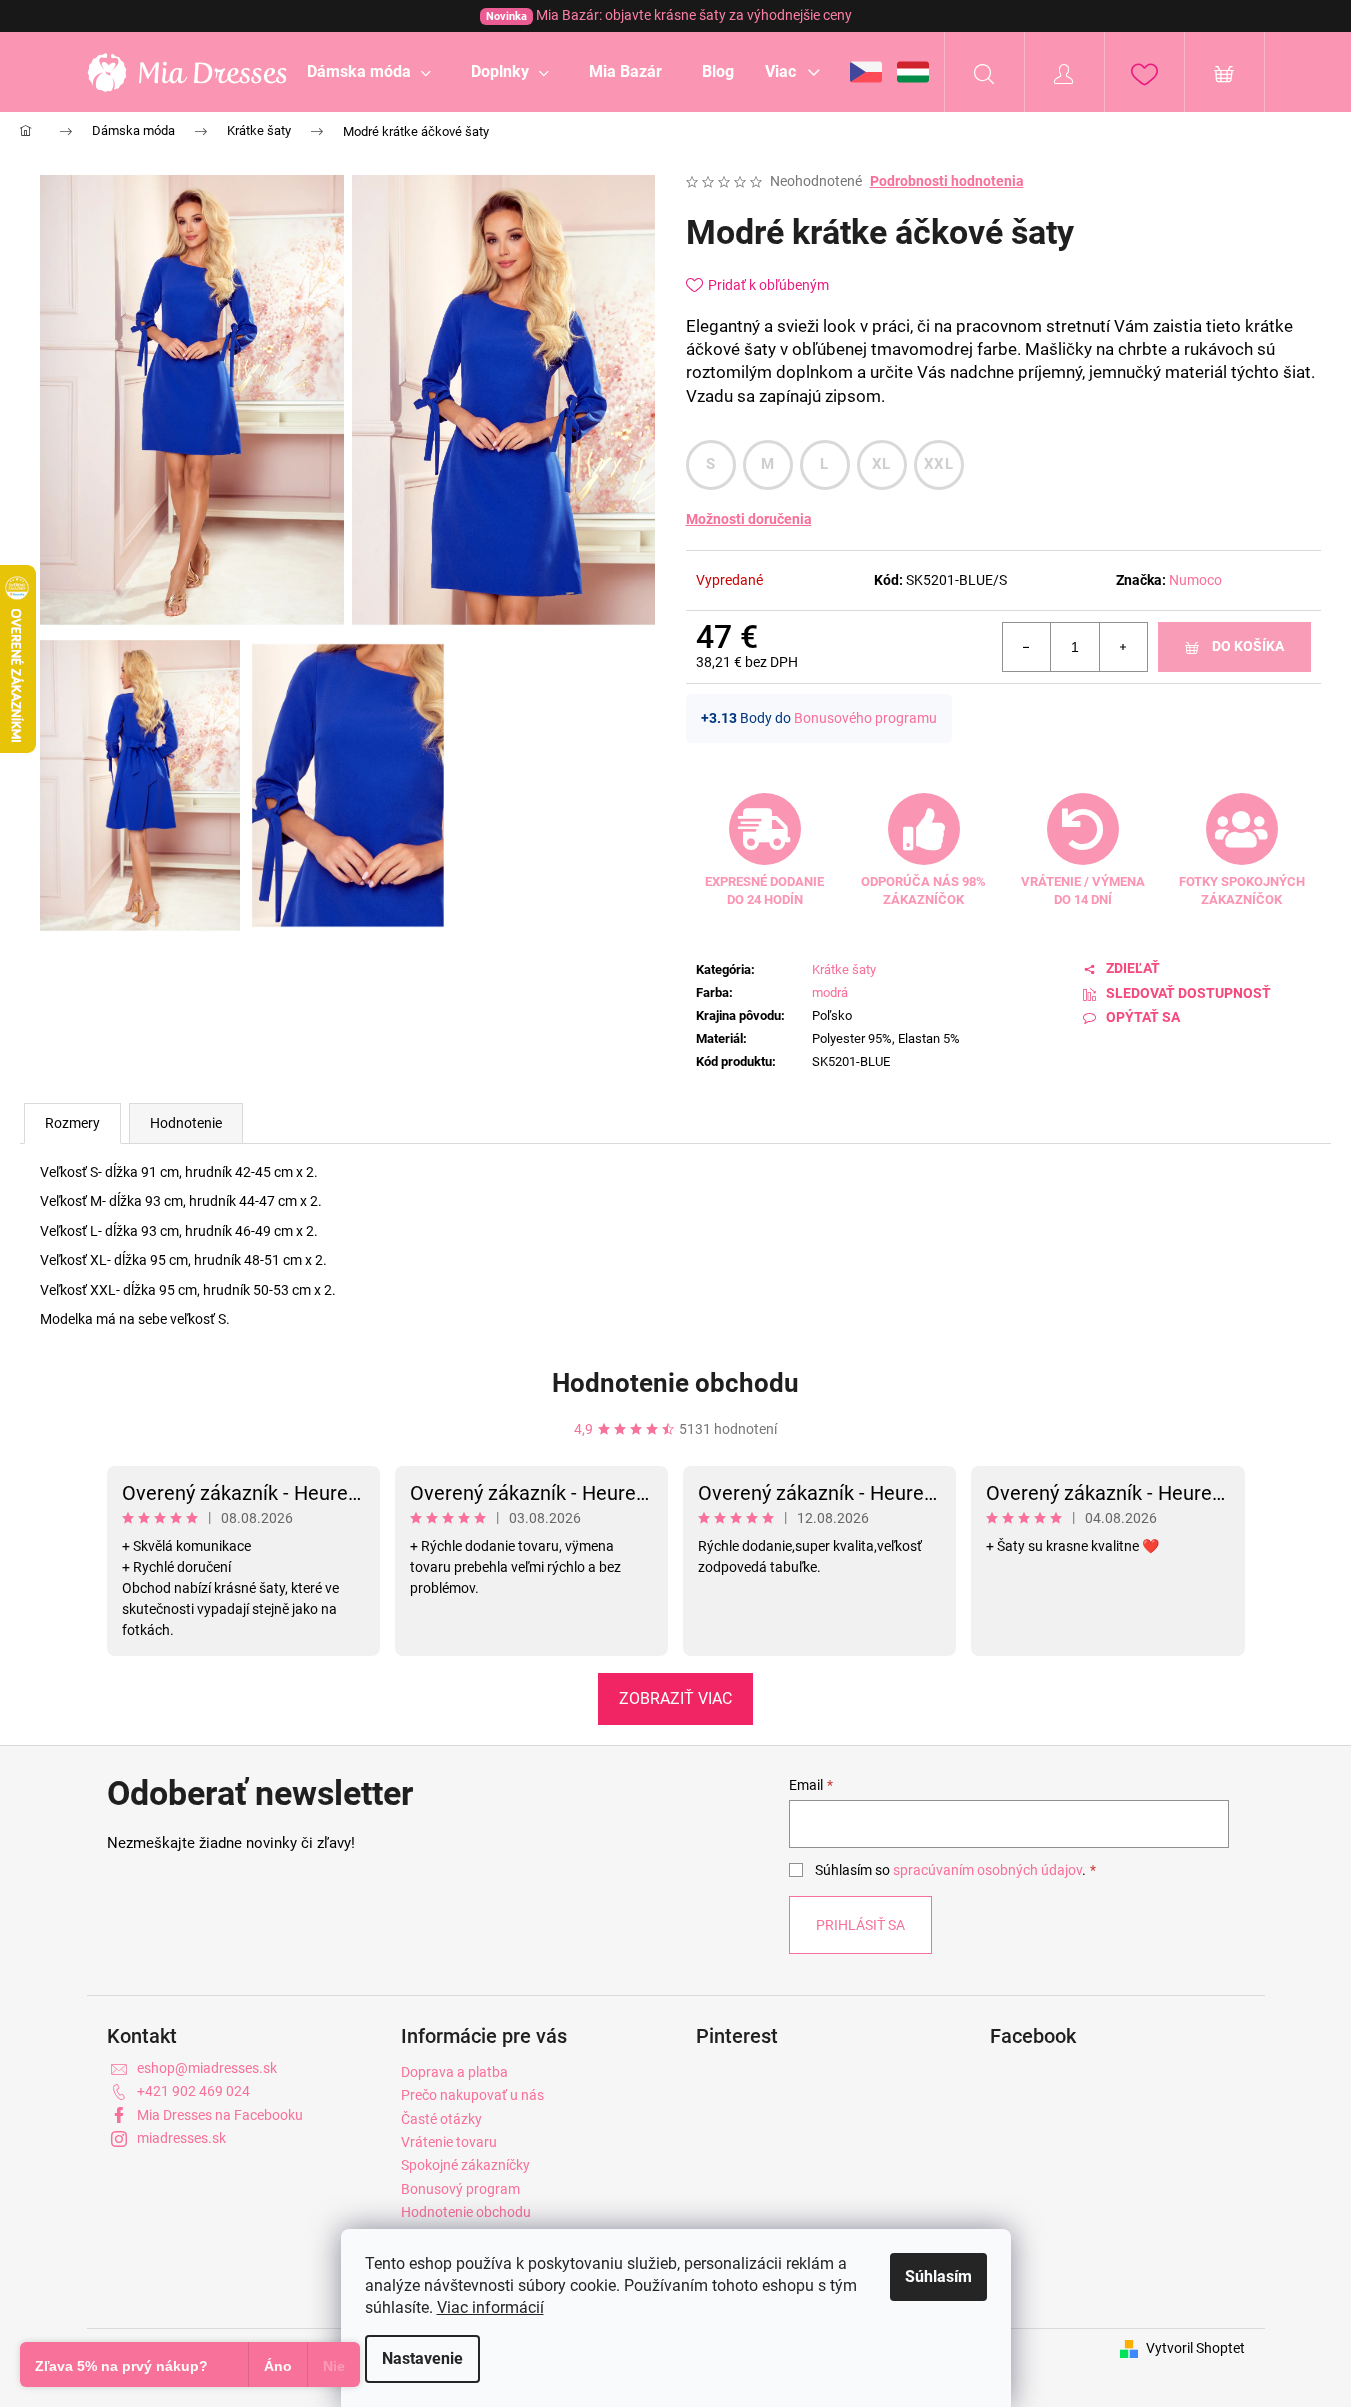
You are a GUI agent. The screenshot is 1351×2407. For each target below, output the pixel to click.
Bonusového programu (865, 718)
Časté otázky (441, 2119)
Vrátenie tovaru (449, 2142)
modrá (830, 992)
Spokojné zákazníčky (465, 2165)
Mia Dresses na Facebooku (220, 2115)
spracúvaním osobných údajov (987, 1870)
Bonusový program (460, 2189)
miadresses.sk (181, 2138)
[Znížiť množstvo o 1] (1027, 647)
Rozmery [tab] (72, 1123)
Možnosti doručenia (749, 519)
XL (881, 464)
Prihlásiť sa (860, 1925)
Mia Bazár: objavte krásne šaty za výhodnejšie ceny (669, 15)
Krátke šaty (844, 969)
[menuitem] (369, 72)
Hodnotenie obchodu (675, 1383)
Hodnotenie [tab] (186, 1123)
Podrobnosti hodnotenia (947, 181)
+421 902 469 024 (193, 2091)
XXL (938, 464)
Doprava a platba (454, 2072)
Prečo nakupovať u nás (472, 2095)
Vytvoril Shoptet (1195, 2348)
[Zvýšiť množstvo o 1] (1123, 647)
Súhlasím (938, 2276)
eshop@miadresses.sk (207, 2068)
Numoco (1195, 580)
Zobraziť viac (675, 1698)
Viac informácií (490, 2307)
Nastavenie (422, 2358)
